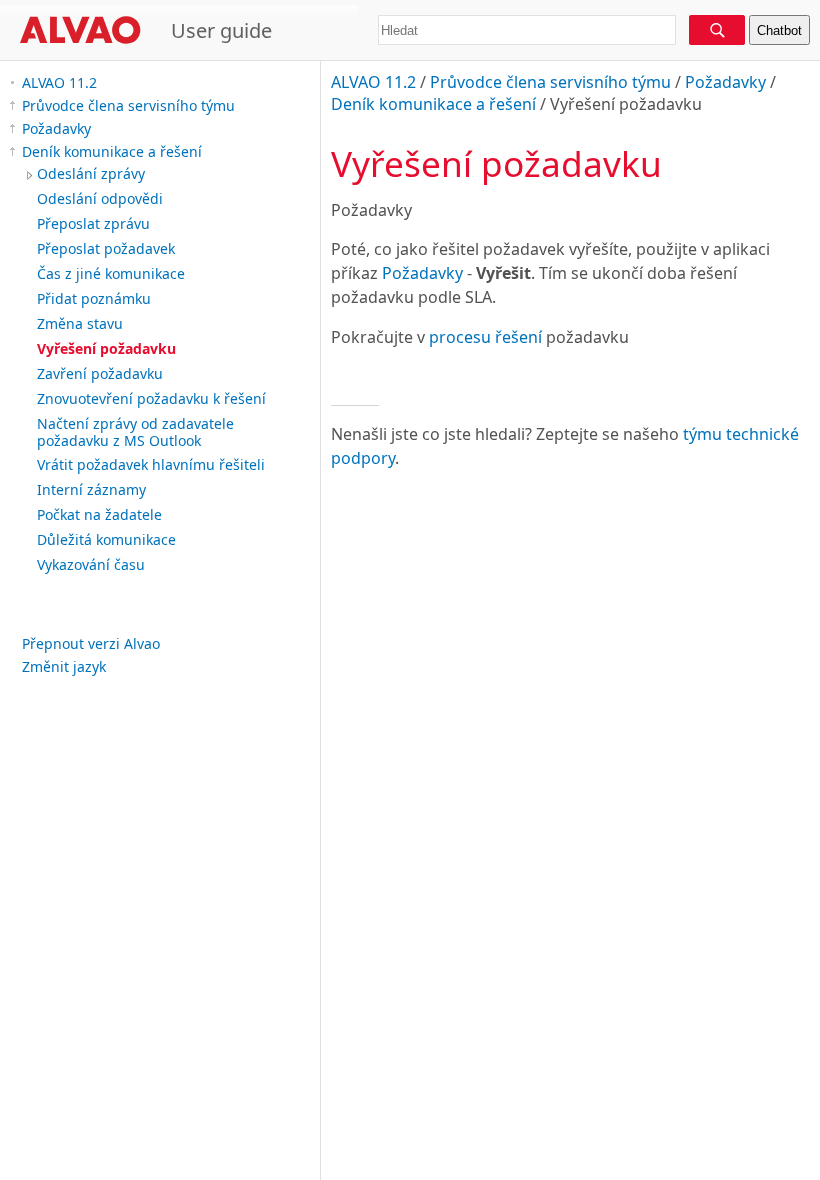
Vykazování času (91, 564)
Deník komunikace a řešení (112, 151)
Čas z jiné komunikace (111, 273)
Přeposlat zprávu (93, 223)
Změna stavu (80, 323)
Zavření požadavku (100, 373)
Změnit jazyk (64, 666)
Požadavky (56, 128)
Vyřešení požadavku (106, 348)
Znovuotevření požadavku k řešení (151, 398)
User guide (221, 30)
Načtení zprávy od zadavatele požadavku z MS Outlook (135, 432)
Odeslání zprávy (91, 173)
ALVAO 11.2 (59, 82)
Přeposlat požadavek (106, 248)
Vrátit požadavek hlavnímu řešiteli (151, 464)
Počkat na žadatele (99, 514)
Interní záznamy (91, 489)
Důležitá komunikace (106, 539)
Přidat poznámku (94, 298)
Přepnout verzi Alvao (91, 643)
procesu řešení (485, 337)
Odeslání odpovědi (100, 198)
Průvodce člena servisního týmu (128, 105)
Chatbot (779, 30)
